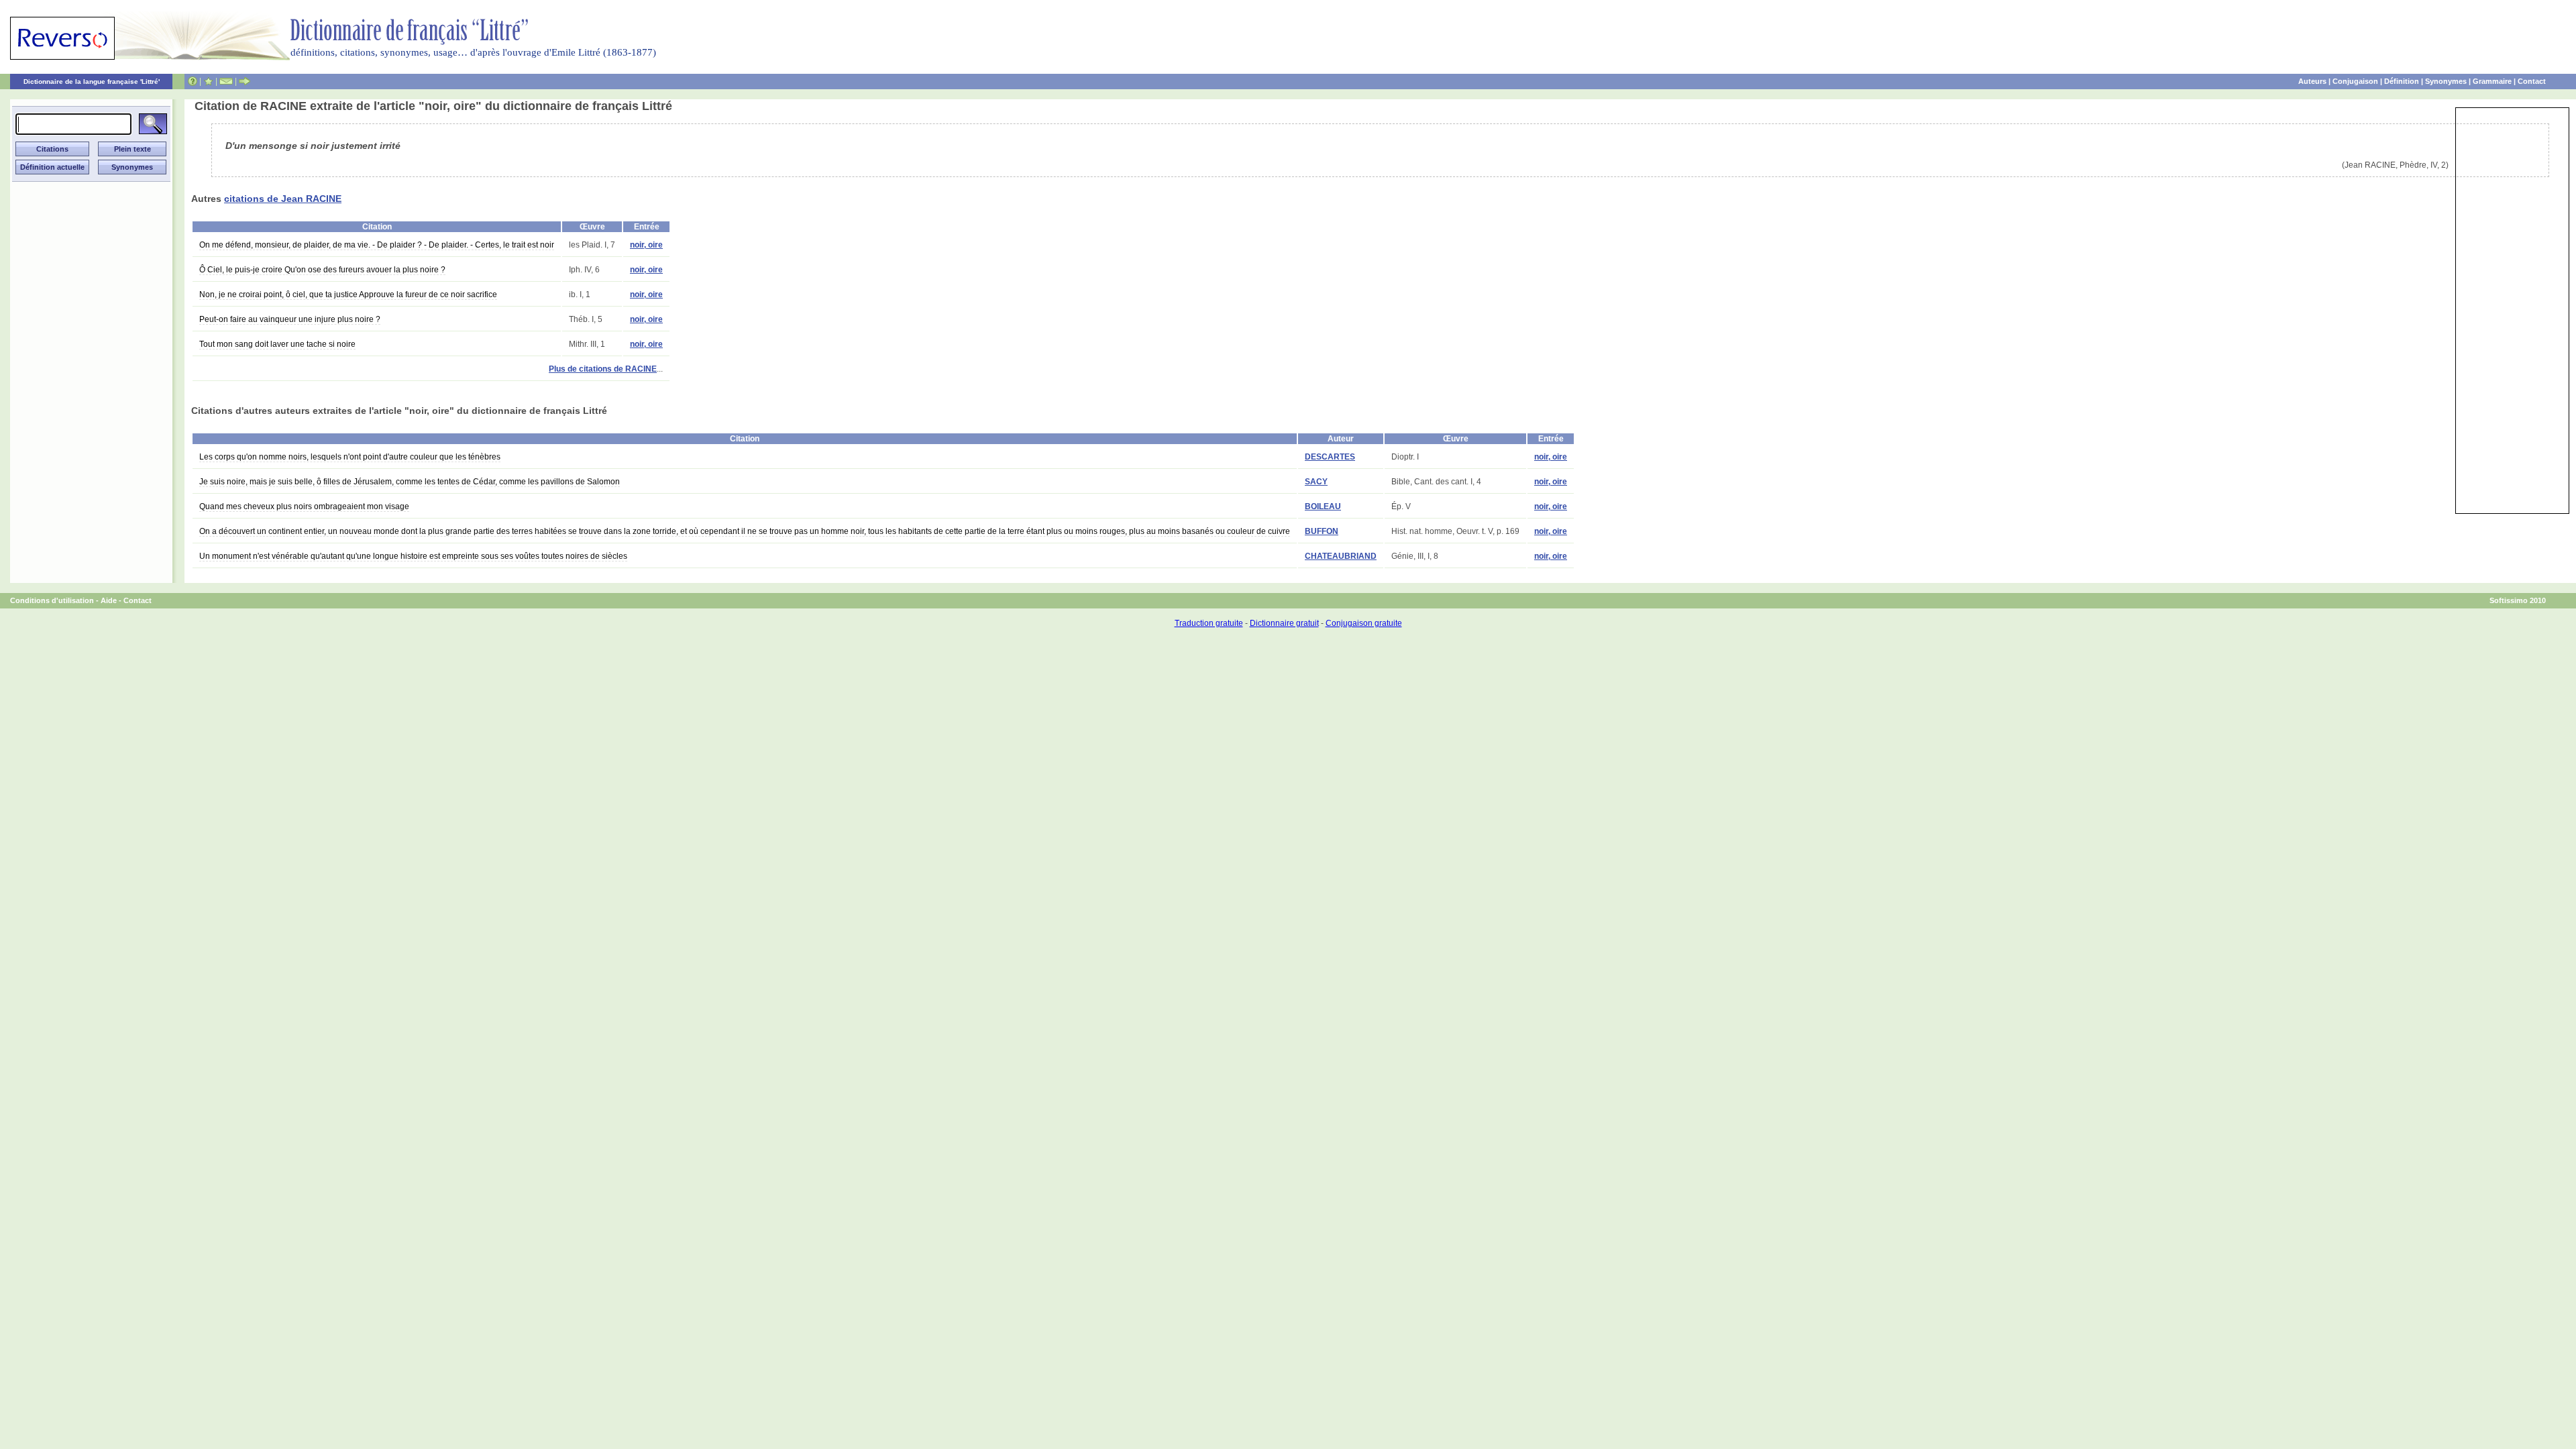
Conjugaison (2355, 81)
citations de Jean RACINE (283, 199)
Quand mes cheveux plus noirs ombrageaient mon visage (304, 506)
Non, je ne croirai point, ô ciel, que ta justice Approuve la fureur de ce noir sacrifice (348, 294)
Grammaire (2492, 81)
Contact (2532, 81)
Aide (109, 600)
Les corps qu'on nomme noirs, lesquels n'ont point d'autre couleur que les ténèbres (350, 457)
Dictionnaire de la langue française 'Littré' (92, 82)
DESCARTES (1330, 457)
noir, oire (646, 245)
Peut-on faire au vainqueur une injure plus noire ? (290, 319)
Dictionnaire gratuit (1284, 623)
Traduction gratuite (1209, 623)
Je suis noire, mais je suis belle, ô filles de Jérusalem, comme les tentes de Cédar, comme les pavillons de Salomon (410, 482)
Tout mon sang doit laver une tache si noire (277, 344)
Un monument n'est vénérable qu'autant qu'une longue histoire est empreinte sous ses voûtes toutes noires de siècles (413, 556)
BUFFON (1322, 531)
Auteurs (2312, 81)
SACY (1316, 482)
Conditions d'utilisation (52, 600)
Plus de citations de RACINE (603, 369)
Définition (2402, 81)
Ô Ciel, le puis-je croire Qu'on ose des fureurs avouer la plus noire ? (322, 270)
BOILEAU (1323, 506)
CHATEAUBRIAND (1341, 556)
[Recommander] (245, 81)
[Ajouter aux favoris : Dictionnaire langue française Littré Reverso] (208, 81)
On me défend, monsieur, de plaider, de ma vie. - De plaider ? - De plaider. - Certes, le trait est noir (377, 245)
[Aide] (193, 81)
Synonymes (2446, 81)
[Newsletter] (226, 81)
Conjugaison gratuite (1364, 623)
